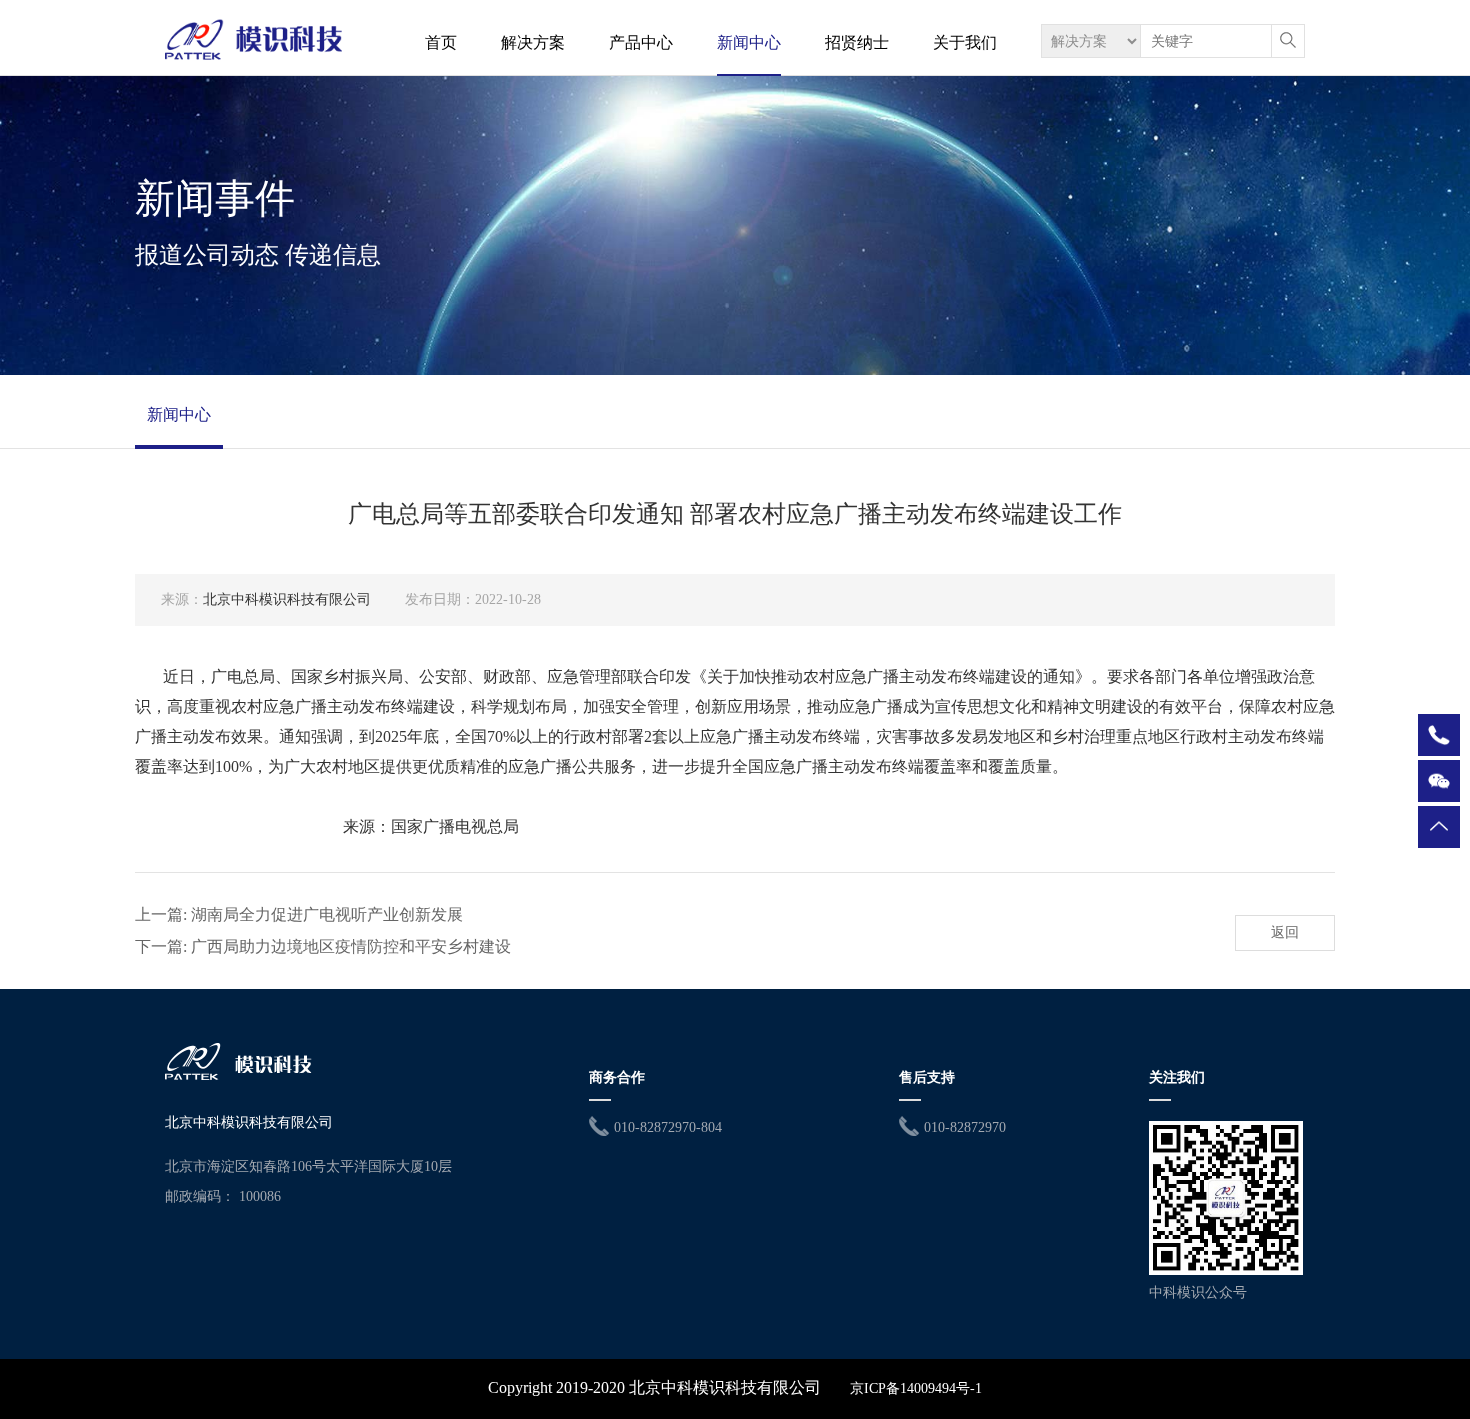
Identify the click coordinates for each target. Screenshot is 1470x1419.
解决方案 (533, 42)
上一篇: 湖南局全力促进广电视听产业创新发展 (299, 914)
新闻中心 (749, 42)
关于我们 (965, 42)
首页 (441, 42)
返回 (1285, 932)
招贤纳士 (857, 42)
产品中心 (641, 42)
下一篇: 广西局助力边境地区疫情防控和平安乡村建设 (323, 946)
